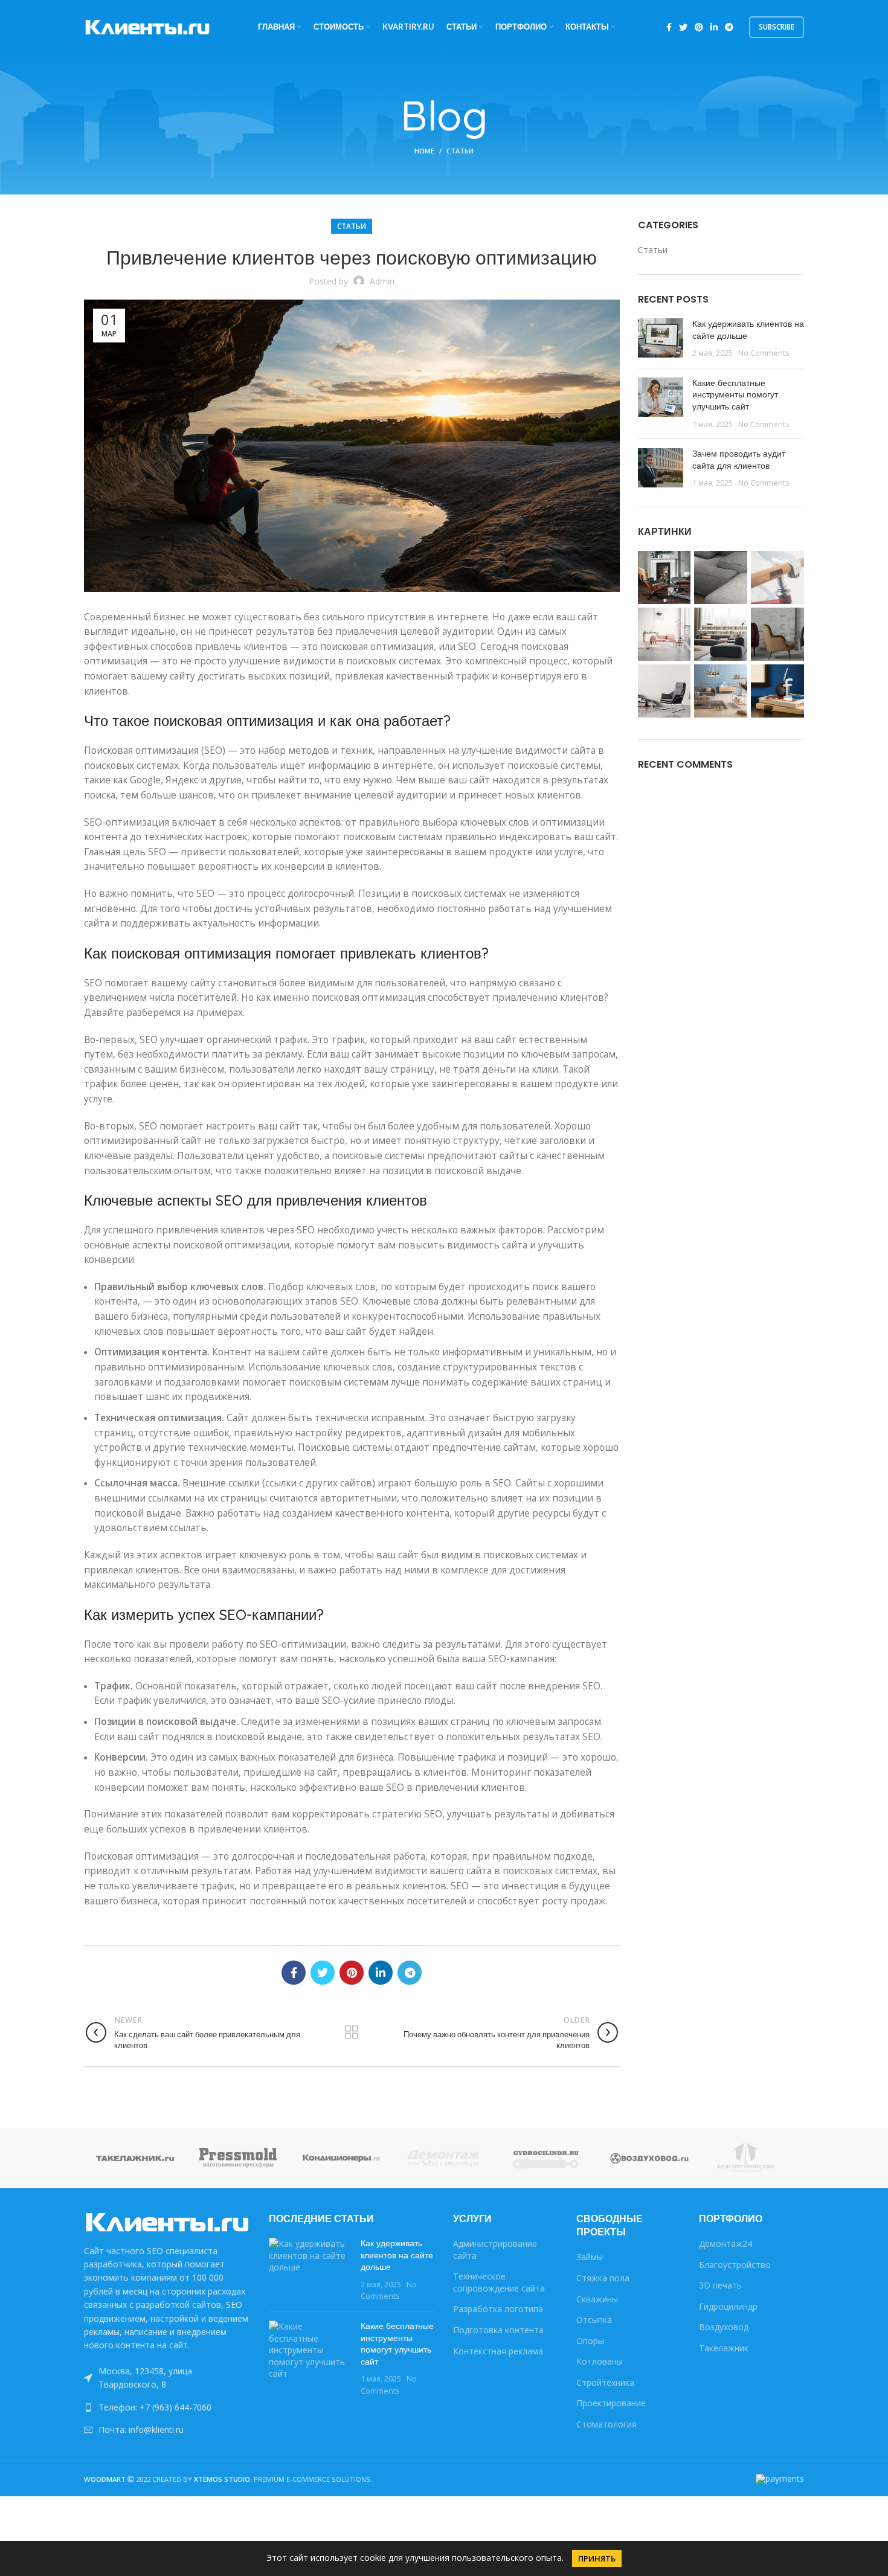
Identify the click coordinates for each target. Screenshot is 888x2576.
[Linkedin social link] (714, 27)
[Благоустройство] (753, 2158)
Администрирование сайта (495, 2250)
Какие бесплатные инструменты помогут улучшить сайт (735, 395)
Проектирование (611, 2403)
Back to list (352, 2032)
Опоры (590, 2341)
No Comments (764, 353)
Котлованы (600, 2361)
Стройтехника (605, 2382)
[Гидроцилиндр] (547, 2158)
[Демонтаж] (444, 2157)
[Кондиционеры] (341, 2157)
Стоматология (606, 2424)
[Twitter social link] (683, 27)
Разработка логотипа (498, 2309)
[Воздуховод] (649, 2157)
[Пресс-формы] (238, 2157)
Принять (597, 2558)
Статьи (460, 151)
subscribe (777, 27)
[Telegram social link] (729, 27)
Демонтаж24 (726, 2244)
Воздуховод (724, 2327)
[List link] (167, 2407)
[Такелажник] (135, 2157)
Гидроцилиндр (728, 2306)
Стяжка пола (603, 2278)
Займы (590, 2257)
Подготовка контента (498, 2330)
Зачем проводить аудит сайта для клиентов (739, 460)
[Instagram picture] (664, 577)
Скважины (597, 2299)
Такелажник (724, 2348)
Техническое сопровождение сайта (499, 2282)
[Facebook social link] (669, 27)
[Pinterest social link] (699, 27)
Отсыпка (594, 2320)
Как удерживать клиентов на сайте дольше (748, 330)
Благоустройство (735, 2265)
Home (424, 151)
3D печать (720, 2285)
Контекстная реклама (498, 2351)
